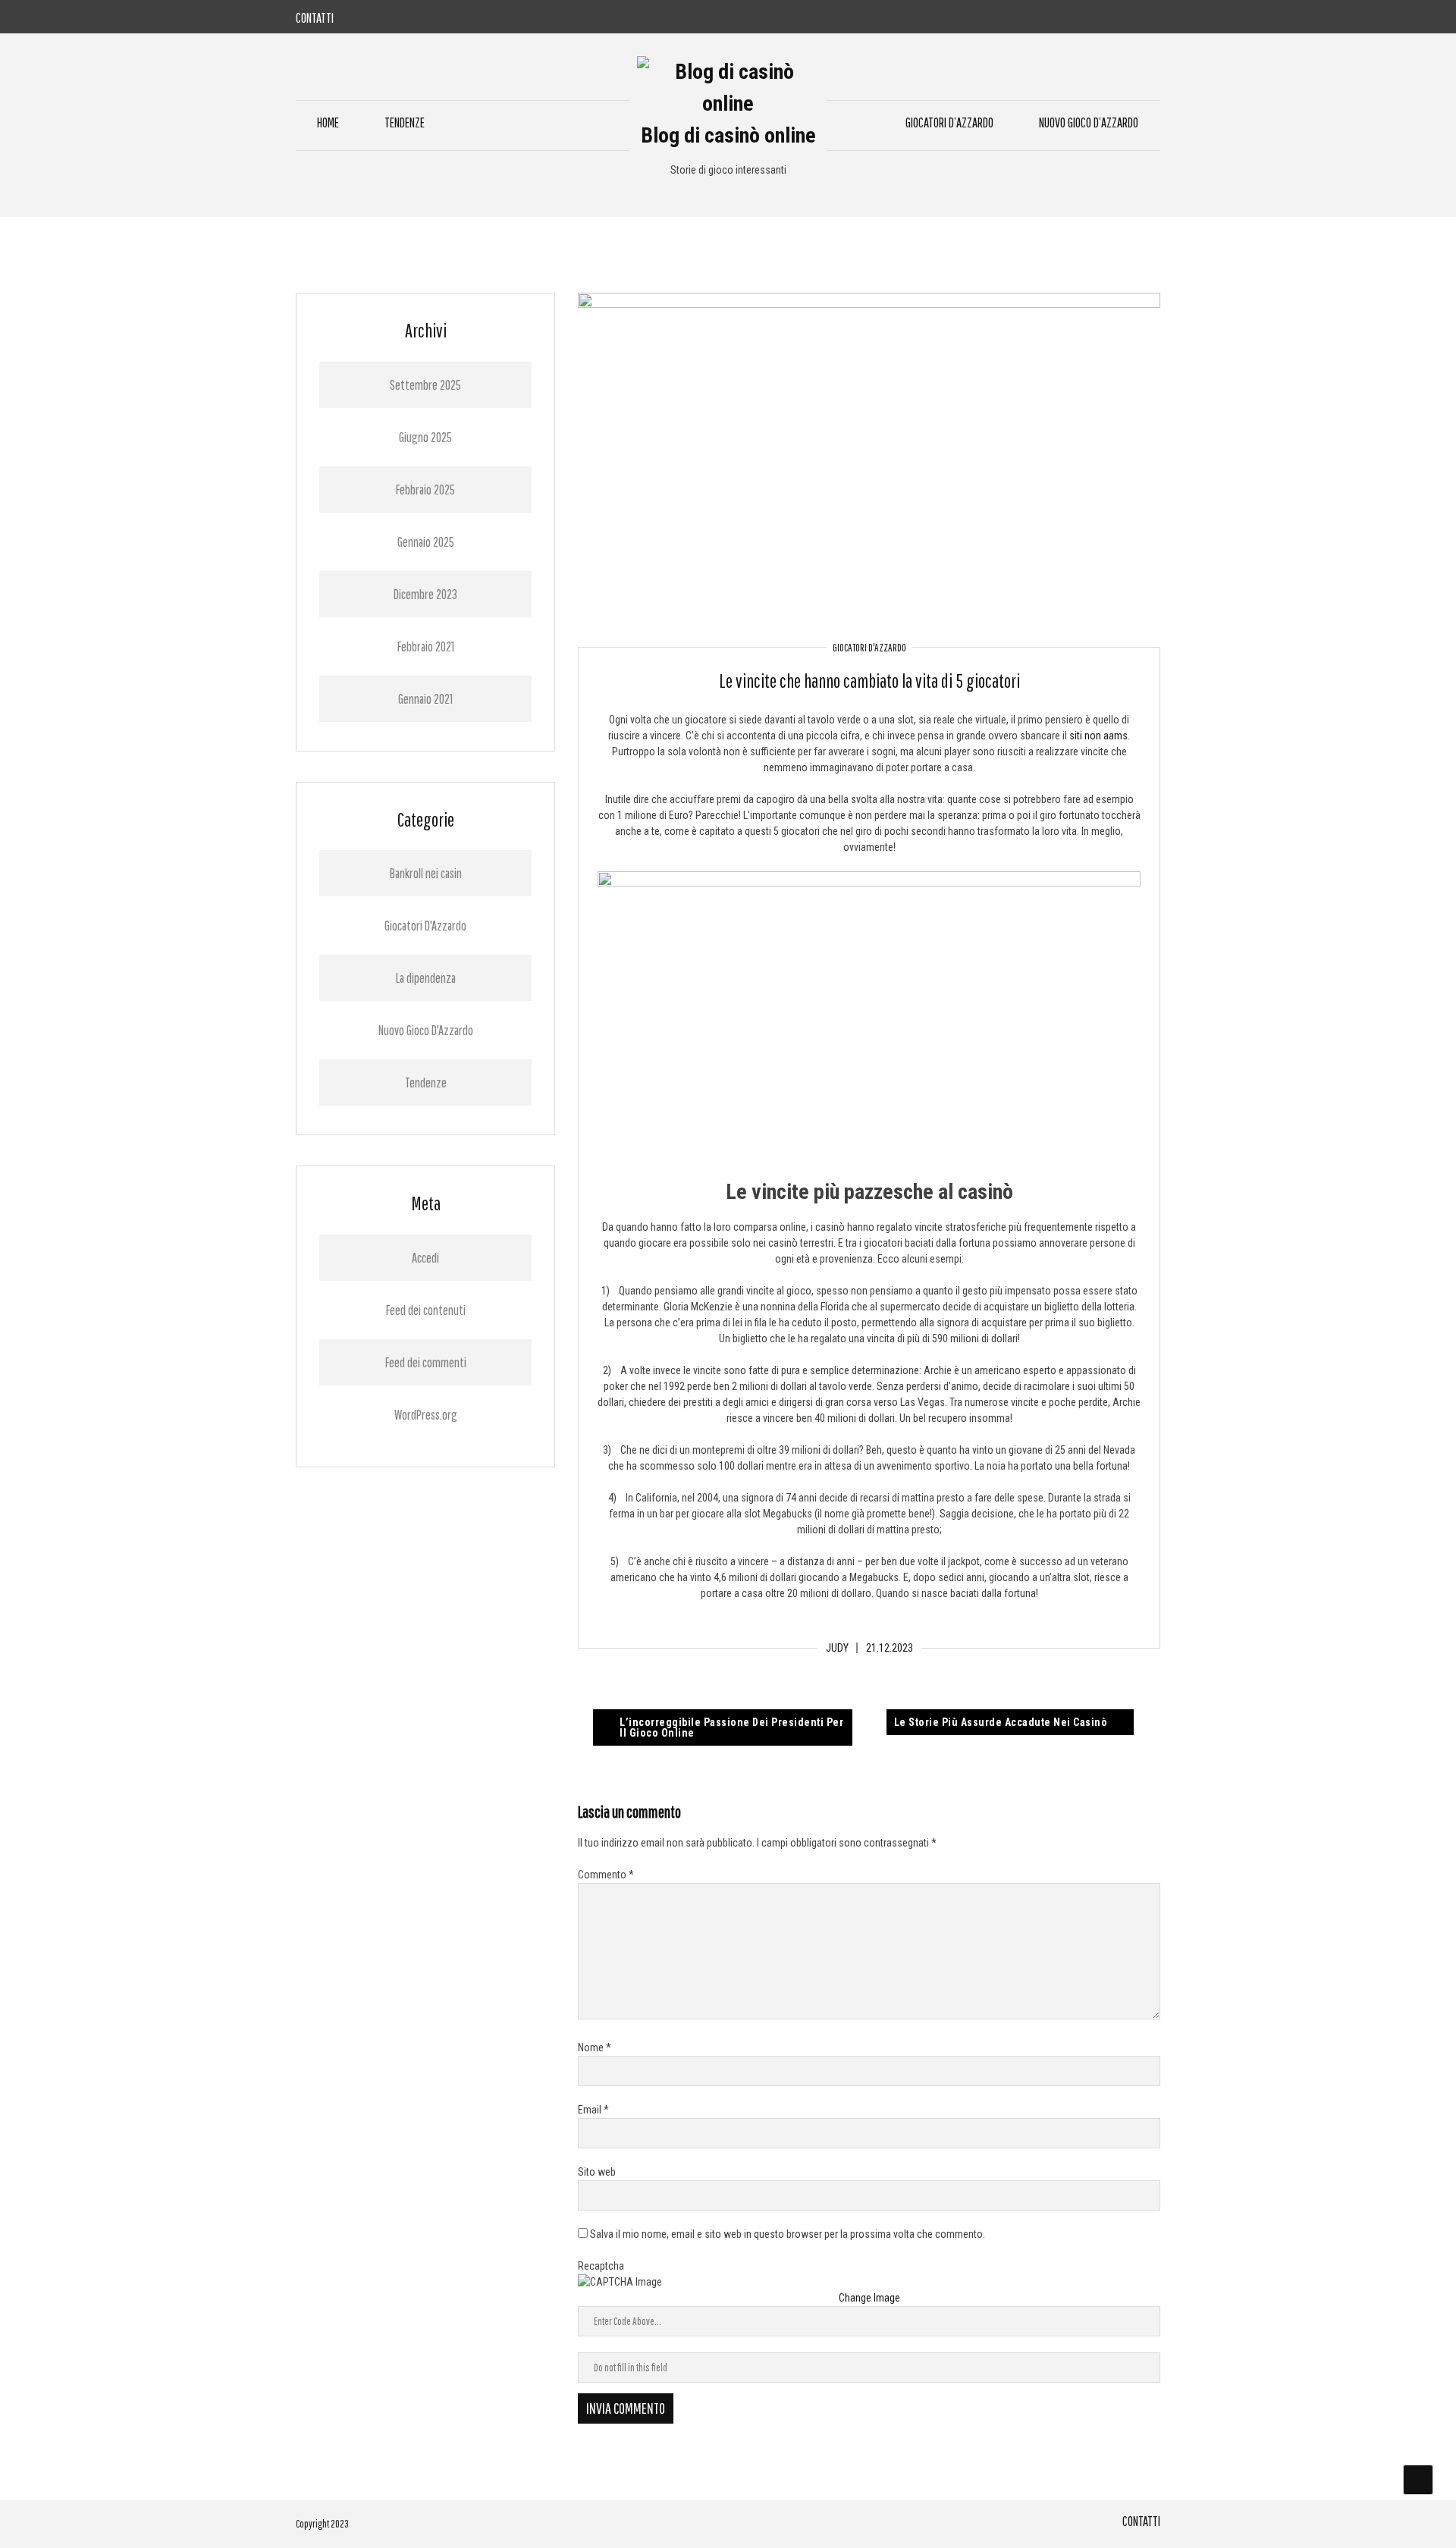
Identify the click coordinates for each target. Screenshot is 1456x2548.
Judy (837, 1648)
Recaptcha (601, 2266)
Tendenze (405, 122)
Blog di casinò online (728, 135)
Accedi (425, 1258)
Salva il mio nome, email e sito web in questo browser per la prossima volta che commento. (788, 2234)
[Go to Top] (1418, 2480)
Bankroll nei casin (426, 873)
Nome (595, 2047)
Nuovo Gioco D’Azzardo (1089, 122)
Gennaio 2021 (425, 699)
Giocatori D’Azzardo (949, 122)
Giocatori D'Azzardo (869, 648)
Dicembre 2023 (425, 594)
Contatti (315, 18)
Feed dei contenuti (426, 1310)
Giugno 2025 (425, 437)
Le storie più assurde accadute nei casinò (1001, 1722)
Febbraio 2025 (425, 490)
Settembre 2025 (425, 385)
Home (328, 122)
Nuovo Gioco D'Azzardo (426, 1030)
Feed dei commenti (426, 1362)
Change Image (869, 2298)
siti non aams (1098, 736)
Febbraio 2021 (426, 646)
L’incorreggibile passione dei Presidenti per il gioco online (731, 1727)
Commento (606, 1875)
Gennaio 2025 (426, 542)
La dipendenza (426, 978)
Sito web (597, 2172)
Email (593, 2110)
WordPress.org (426, 1415)
